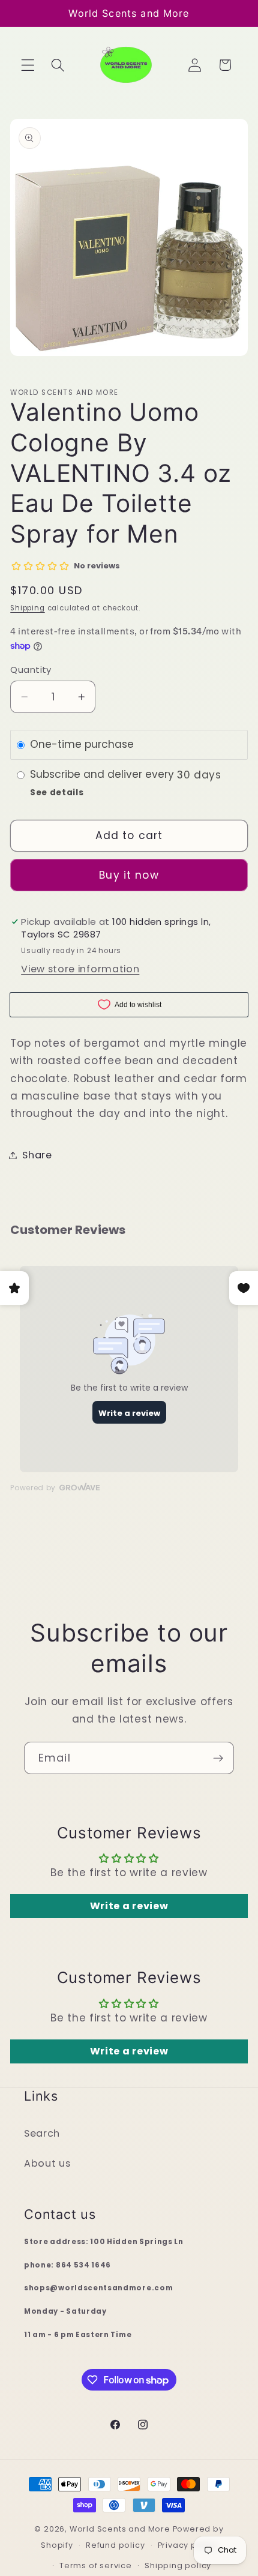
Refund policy (115, 2545)
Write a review (129, 1906)
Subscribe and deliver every (103, 775)
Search (42, 2133)
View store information (80, 969)
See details (57, 793)
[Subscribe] (218, 1758)
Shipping (27, 608)
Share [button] (37, 1155)
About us (47, 2163)
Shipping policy (178, 2565)
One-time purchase (82, 745)
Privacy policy (187, 2545)
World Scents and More (120, 2529)
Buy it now (129, 875)
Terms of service (96, 2565)
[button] (28, 65)
